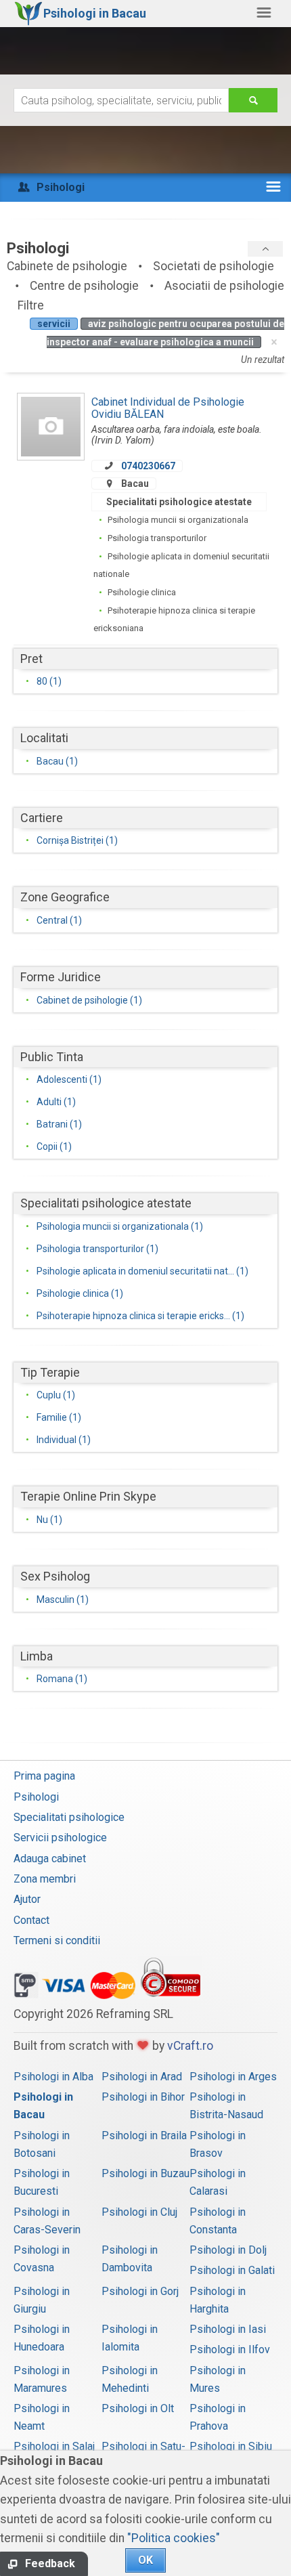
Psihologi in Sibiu (231, 2446)
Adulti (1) (56, 1102)
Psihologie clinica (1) (80, 1293)
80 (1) (49, 681)
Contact (31, 1920)
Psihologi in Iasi (228, 2329)
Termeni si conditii (57, 1940)
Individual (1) (64, 1440)
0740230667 (148, 466)
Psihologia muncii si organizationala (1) (120, 1226)
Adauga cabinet (50, 1859)
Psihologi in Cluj (139, 2212)
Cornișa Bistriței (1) (77, 840)
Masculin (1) (63, 1600)
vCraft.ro (190, 2046)
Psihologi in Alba (53, 2077)
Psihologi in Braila (144, 2135)
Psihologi (36, 1797)
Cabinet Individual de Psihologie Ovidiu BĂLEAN (168, 408)
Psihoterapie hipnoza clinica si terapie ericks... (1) (140, 1316)
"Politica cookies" (174, 2538)
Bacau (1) (57, 761)
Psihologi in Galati (232, 2270)
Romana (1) (62, 1679)
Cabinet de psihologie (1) (89, 1000)
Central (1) (59, 920)
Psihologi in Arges (233, 2077)
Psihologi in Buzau (145, 2173)
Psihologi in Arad (142, 2077)
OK (145, 2560)
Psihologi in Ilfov (230, 2349)
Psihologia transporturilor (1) (97, 1249)
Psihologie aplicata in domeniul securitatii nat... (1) (142, 1271)
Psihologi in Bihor (143, 2097)
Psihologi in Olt (138, 2408)
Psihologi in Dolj (228, 2250)
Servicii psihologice (60, 1838)
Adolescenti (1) (69, 1079)
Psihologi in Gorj (140, 2291)
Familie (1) (59, 1417)
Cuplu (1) (56, 1395)
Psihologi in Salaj (54, 2446)
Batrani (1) (59, 1124)
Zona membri (45, 1879)
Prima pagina (44, 1776)
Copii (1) (54, 1146)
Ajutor (27, 1899)
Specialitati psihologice (69, 1817)
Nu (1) (49, 1520)
